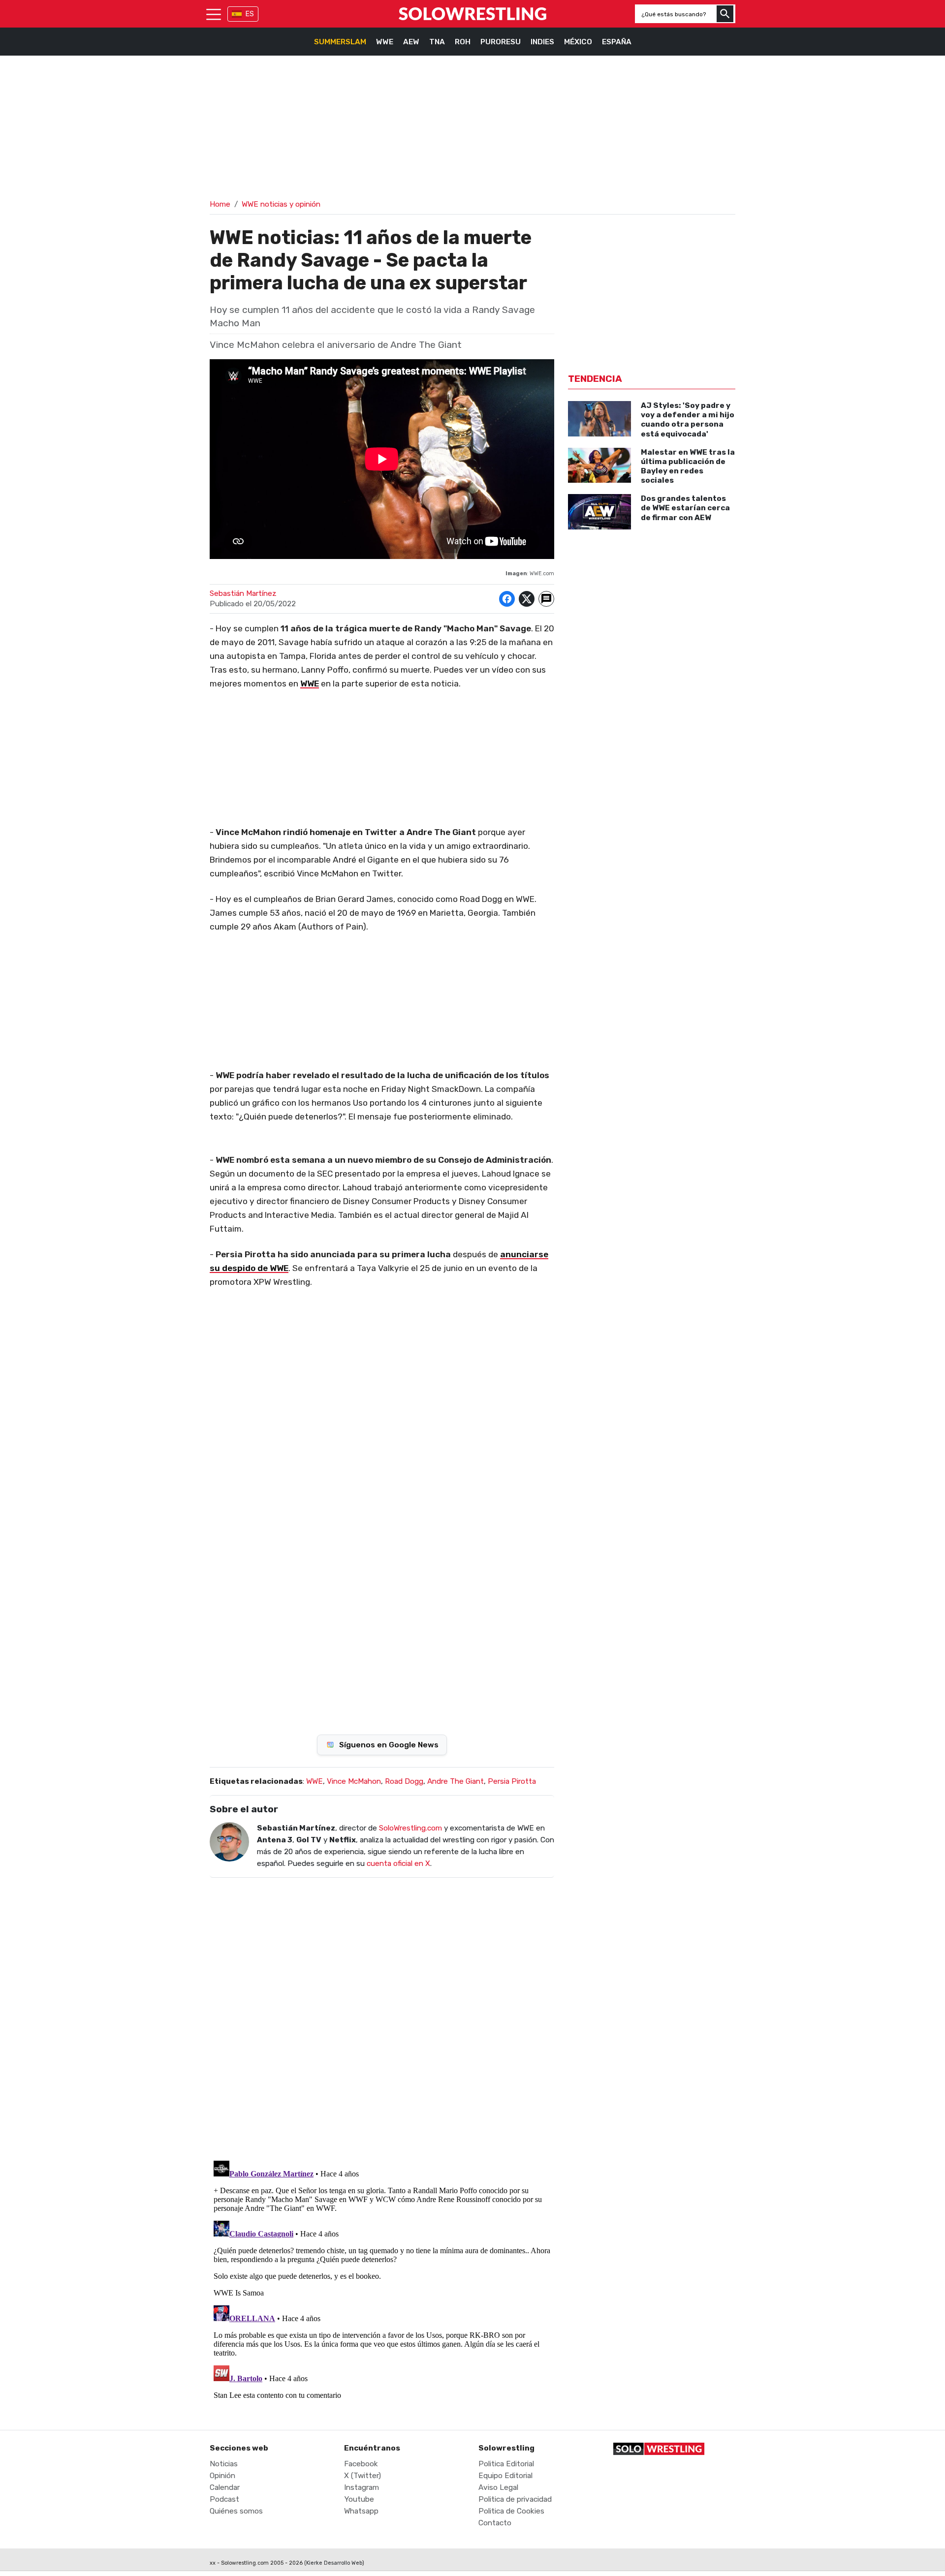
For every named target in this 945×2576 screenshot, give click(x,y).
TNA (437, 42)
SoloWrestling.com (410, 1828)
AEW (411, 42)
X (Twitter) (362, 2476)
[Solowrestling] (472, 14)
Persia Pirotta (512, 1781)
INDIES (542, 42)
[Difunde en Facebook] (507, 599)
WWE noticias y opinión (281, 204)
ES (250, 14)
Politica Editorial (506, 2464)
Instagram (362, 2487)
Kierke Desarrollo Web (334, 2563)
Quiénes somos (236, 2511)
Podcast (224, 2499)
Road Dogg (404, 1781)
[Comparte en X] (527, 599)
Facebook (361, 2464)
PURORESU (501, 42)
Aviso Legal (498, 2487)
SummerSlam (340, 42)
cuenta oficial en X (398, 1863)
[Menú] (214, 14)
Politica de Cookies (511, 2511)
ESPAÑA (617, 42)
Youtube (359, 2499)
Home (220, 204)
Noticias (224, 2464)
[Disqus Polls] (382, 1588)
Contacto (495, 2523)
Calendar (225, 2487)
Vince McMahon (354, 1781)
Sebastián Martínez (243, 593)
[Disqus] (382, 2013)
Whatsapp (361, 2511)
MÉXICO (578, 42)
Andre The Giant (456, 1781)
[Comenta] (546, 599)
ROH (463, 42)
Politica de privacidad (515, 2499)
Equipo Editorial (505, 2476)
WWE (385, 42)
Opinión (222, 2476)
